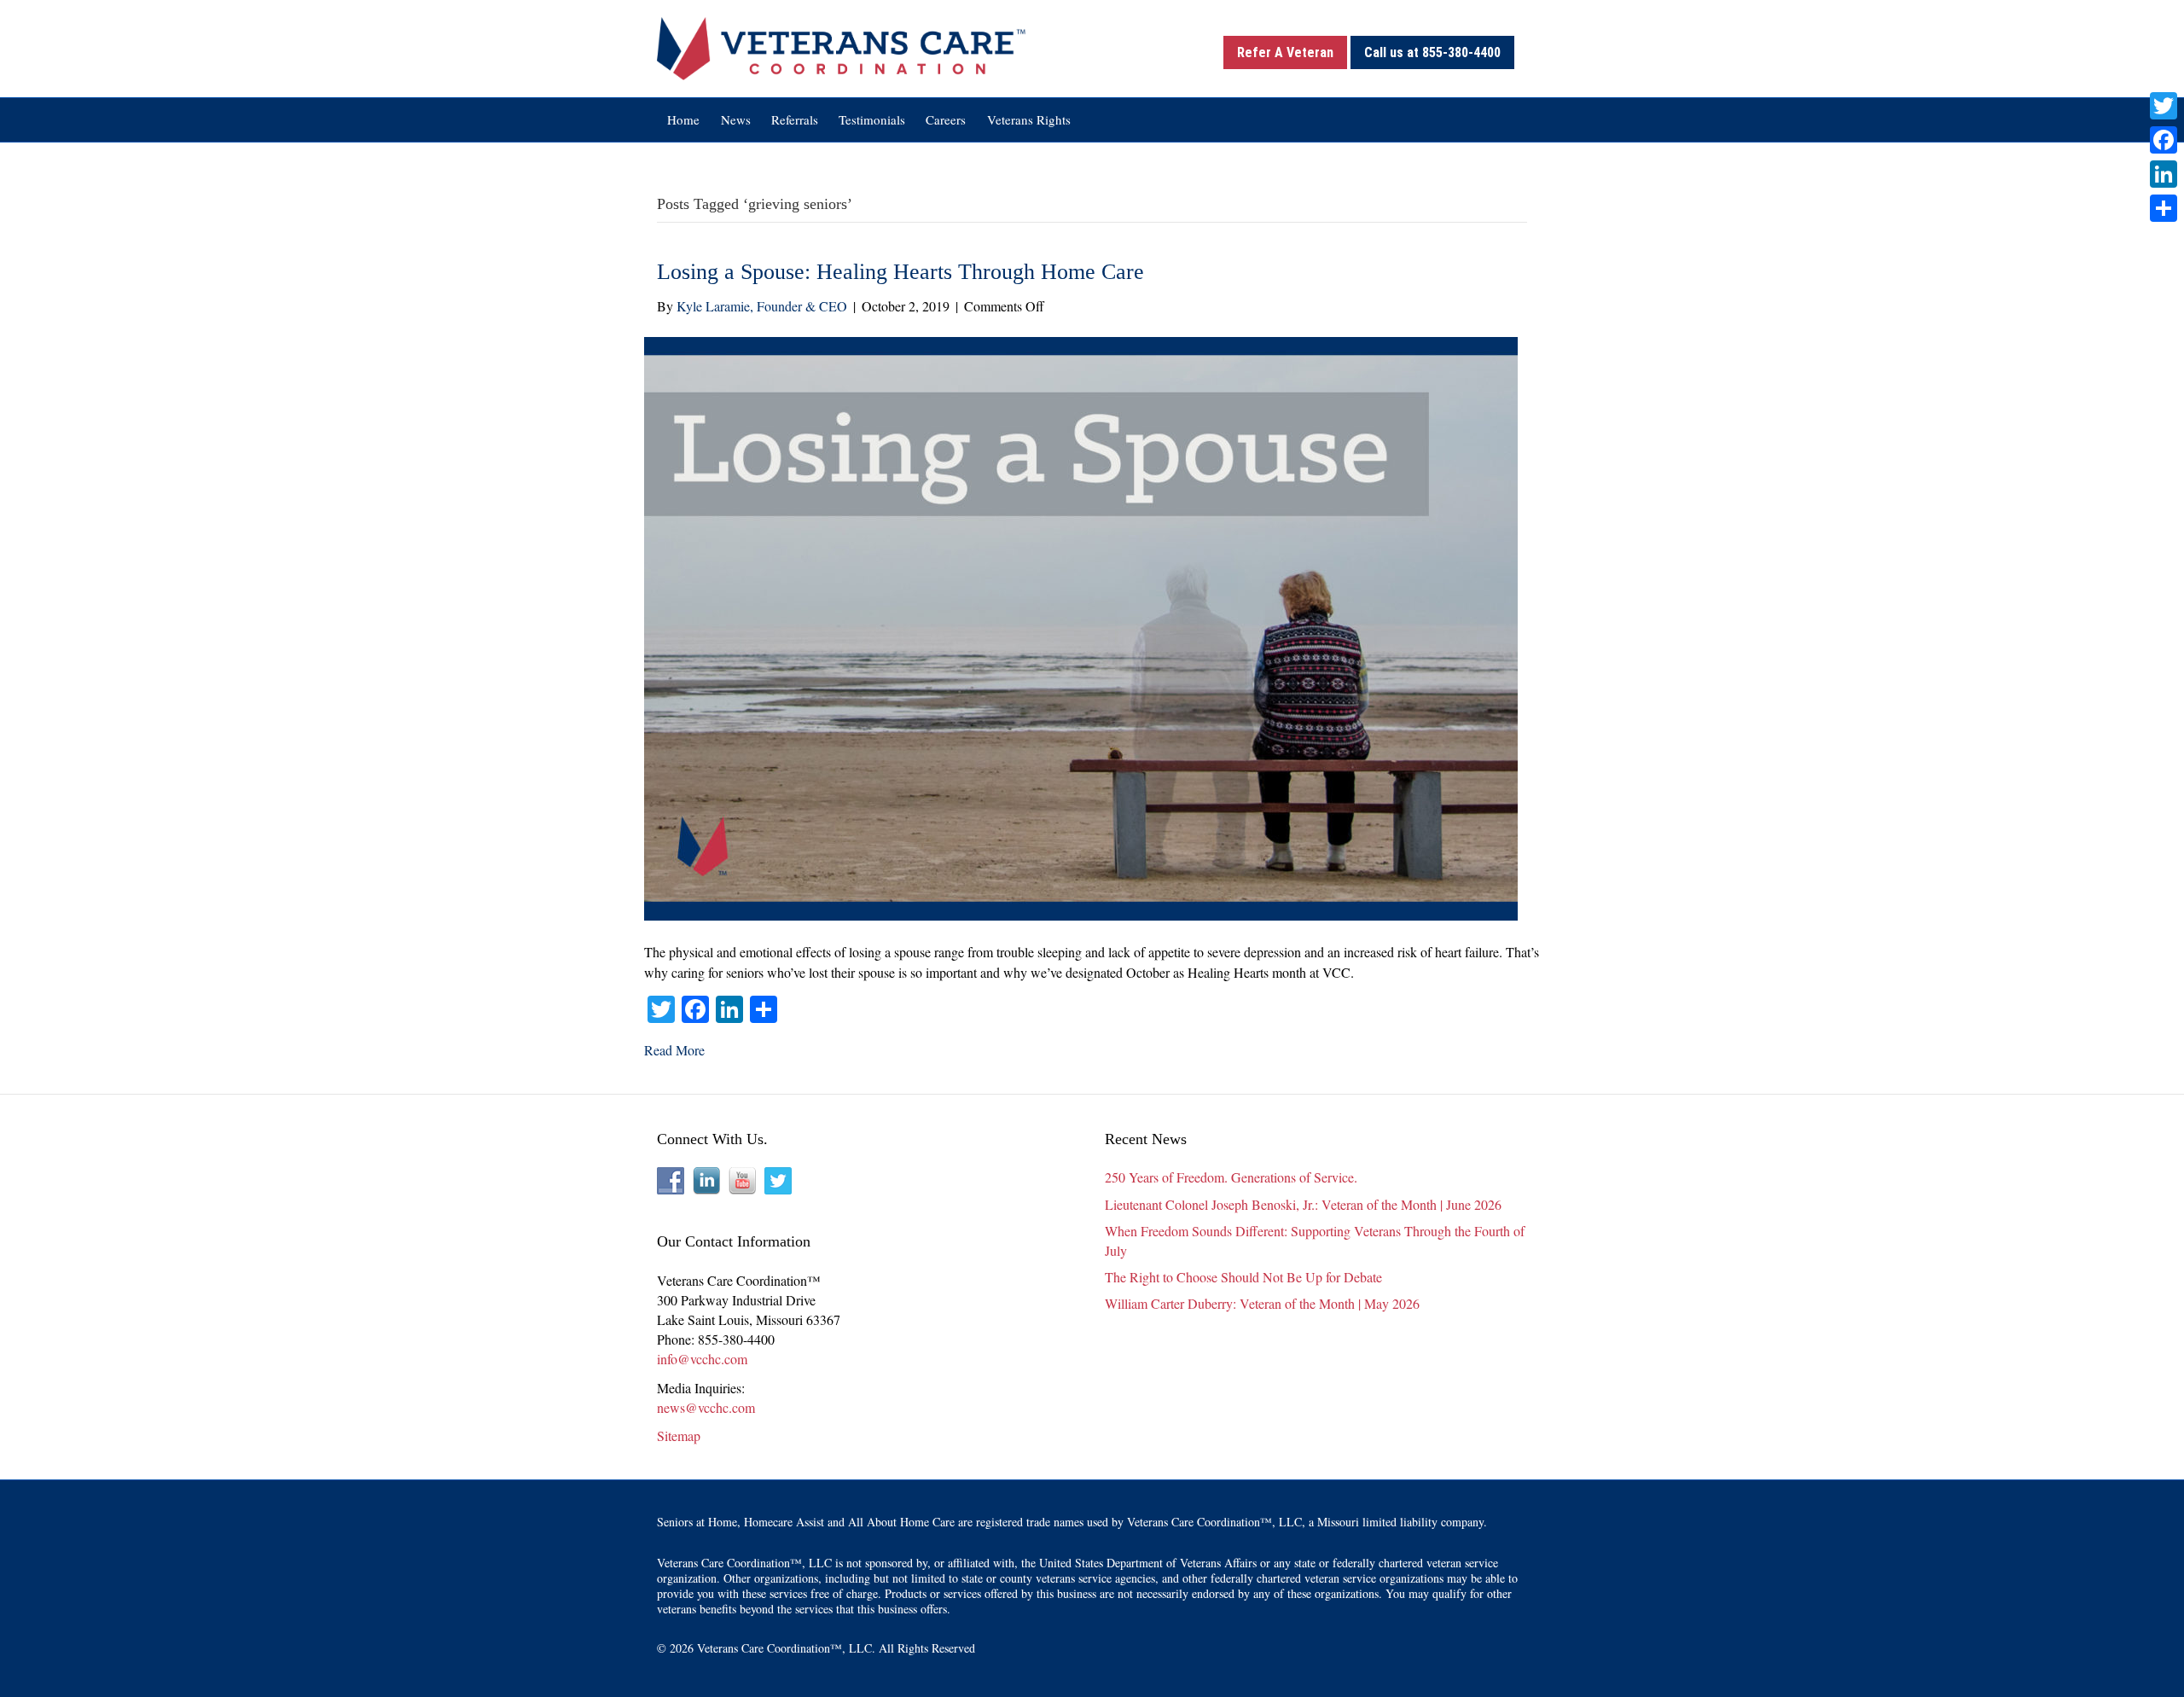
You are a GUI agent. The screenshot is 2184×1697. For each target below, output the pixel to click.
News (736, 119)
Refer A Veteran (1285, 52)
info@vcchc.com (702, 1359)
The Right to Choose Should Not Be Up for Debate (1243, 1277)
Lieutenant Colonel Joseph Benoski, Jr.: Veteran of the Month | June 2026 (1303, 1204)
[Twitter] (2164, 106)
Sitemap (679, 1435)
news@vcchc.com (706, 1407)
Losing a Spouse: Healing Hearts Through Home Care (900, 272)
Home (683, 119)
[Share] (2164, 208)
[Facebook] (2164, 140)
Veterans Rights (1029, 119)
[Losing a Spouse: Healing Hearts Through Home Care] (1081, 627)
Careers (946, 119)
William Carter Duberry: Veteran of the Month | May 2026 (1262, 1303)
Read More (674, 1050)
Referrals (795, 119)
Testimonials (872, 119)
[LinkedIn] (2164, 174)
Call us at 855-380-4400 (1432, 52)
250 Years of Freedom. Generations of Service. (1231, 1177)
